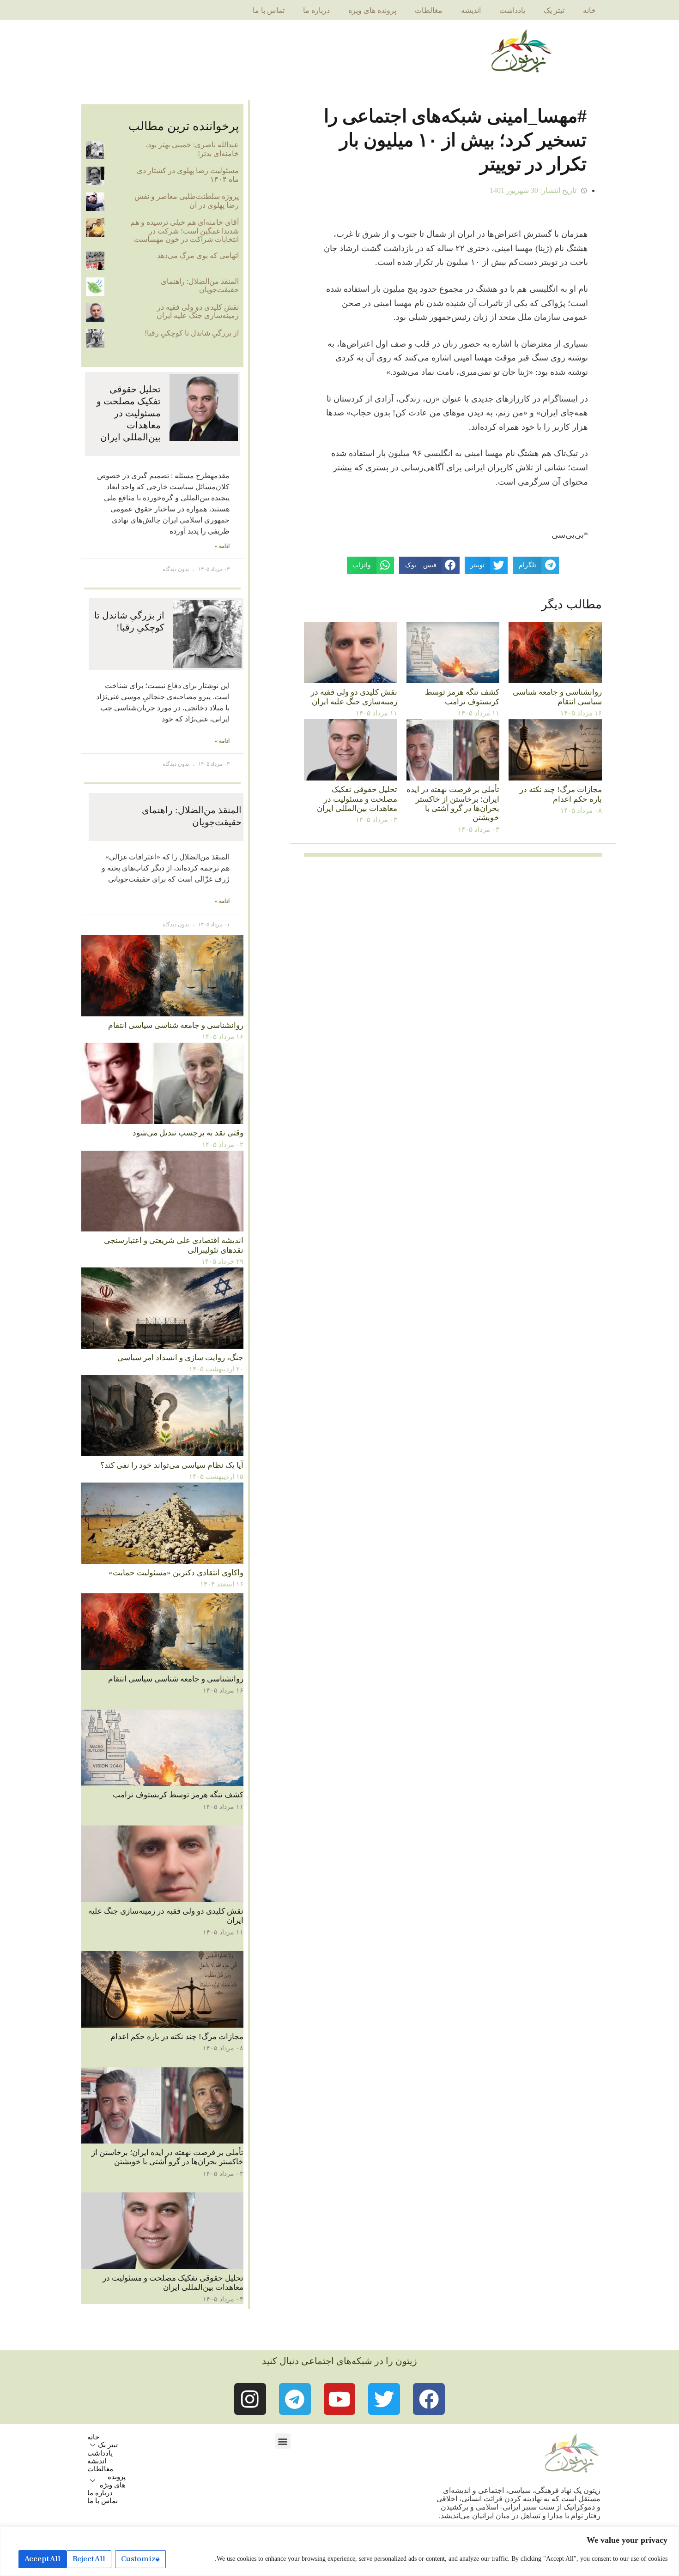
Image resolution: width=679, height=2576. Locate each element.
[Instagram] (250, 2399)
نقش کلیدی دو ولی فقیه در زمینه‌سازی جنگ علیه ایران (354, 697)
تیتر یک (554, 10)
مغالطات (429, 10)
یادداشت (512, 10)
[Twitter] (384, 2399)
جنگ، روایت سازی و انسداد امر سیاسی (180, 1358)
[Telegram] (295, 2399)
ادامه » (222, 546)
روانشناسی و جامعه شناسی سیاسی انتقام (557, 697)
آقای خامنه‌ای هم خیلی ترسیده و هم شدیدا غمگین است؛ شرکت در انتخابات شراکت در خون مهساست (185, 231)
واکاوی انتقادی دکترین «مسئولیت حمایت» (176, 1573)
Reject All (89, 2559)
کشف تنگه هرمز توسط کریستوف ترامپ (462, 697)
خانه (589, 10)
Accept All (42, 2559)
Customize (140, 2559)
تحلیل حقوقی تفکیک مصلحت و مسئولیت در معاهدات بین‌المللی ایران (357, 799)
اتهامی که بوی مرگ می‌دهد (198, 255)
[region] (339, 2551)
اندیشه (471, 10)
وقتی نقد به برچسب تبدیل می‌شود (188, 1133)
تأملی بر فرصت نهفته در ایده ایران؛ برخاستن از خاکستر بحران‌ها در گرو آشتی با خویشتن (453, 804)
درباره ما (316, 10)
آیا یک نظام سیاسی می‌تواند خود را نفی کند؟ (172, 1465)
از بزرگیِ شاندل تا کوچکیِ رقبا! (192, 333)
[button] (283, 2441)
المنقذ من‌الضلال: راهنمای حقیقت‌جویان (200, 285)
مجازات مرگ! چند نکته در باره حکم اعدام (561, 794)
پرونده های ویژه (372, 10)
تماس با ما (269, 10)
